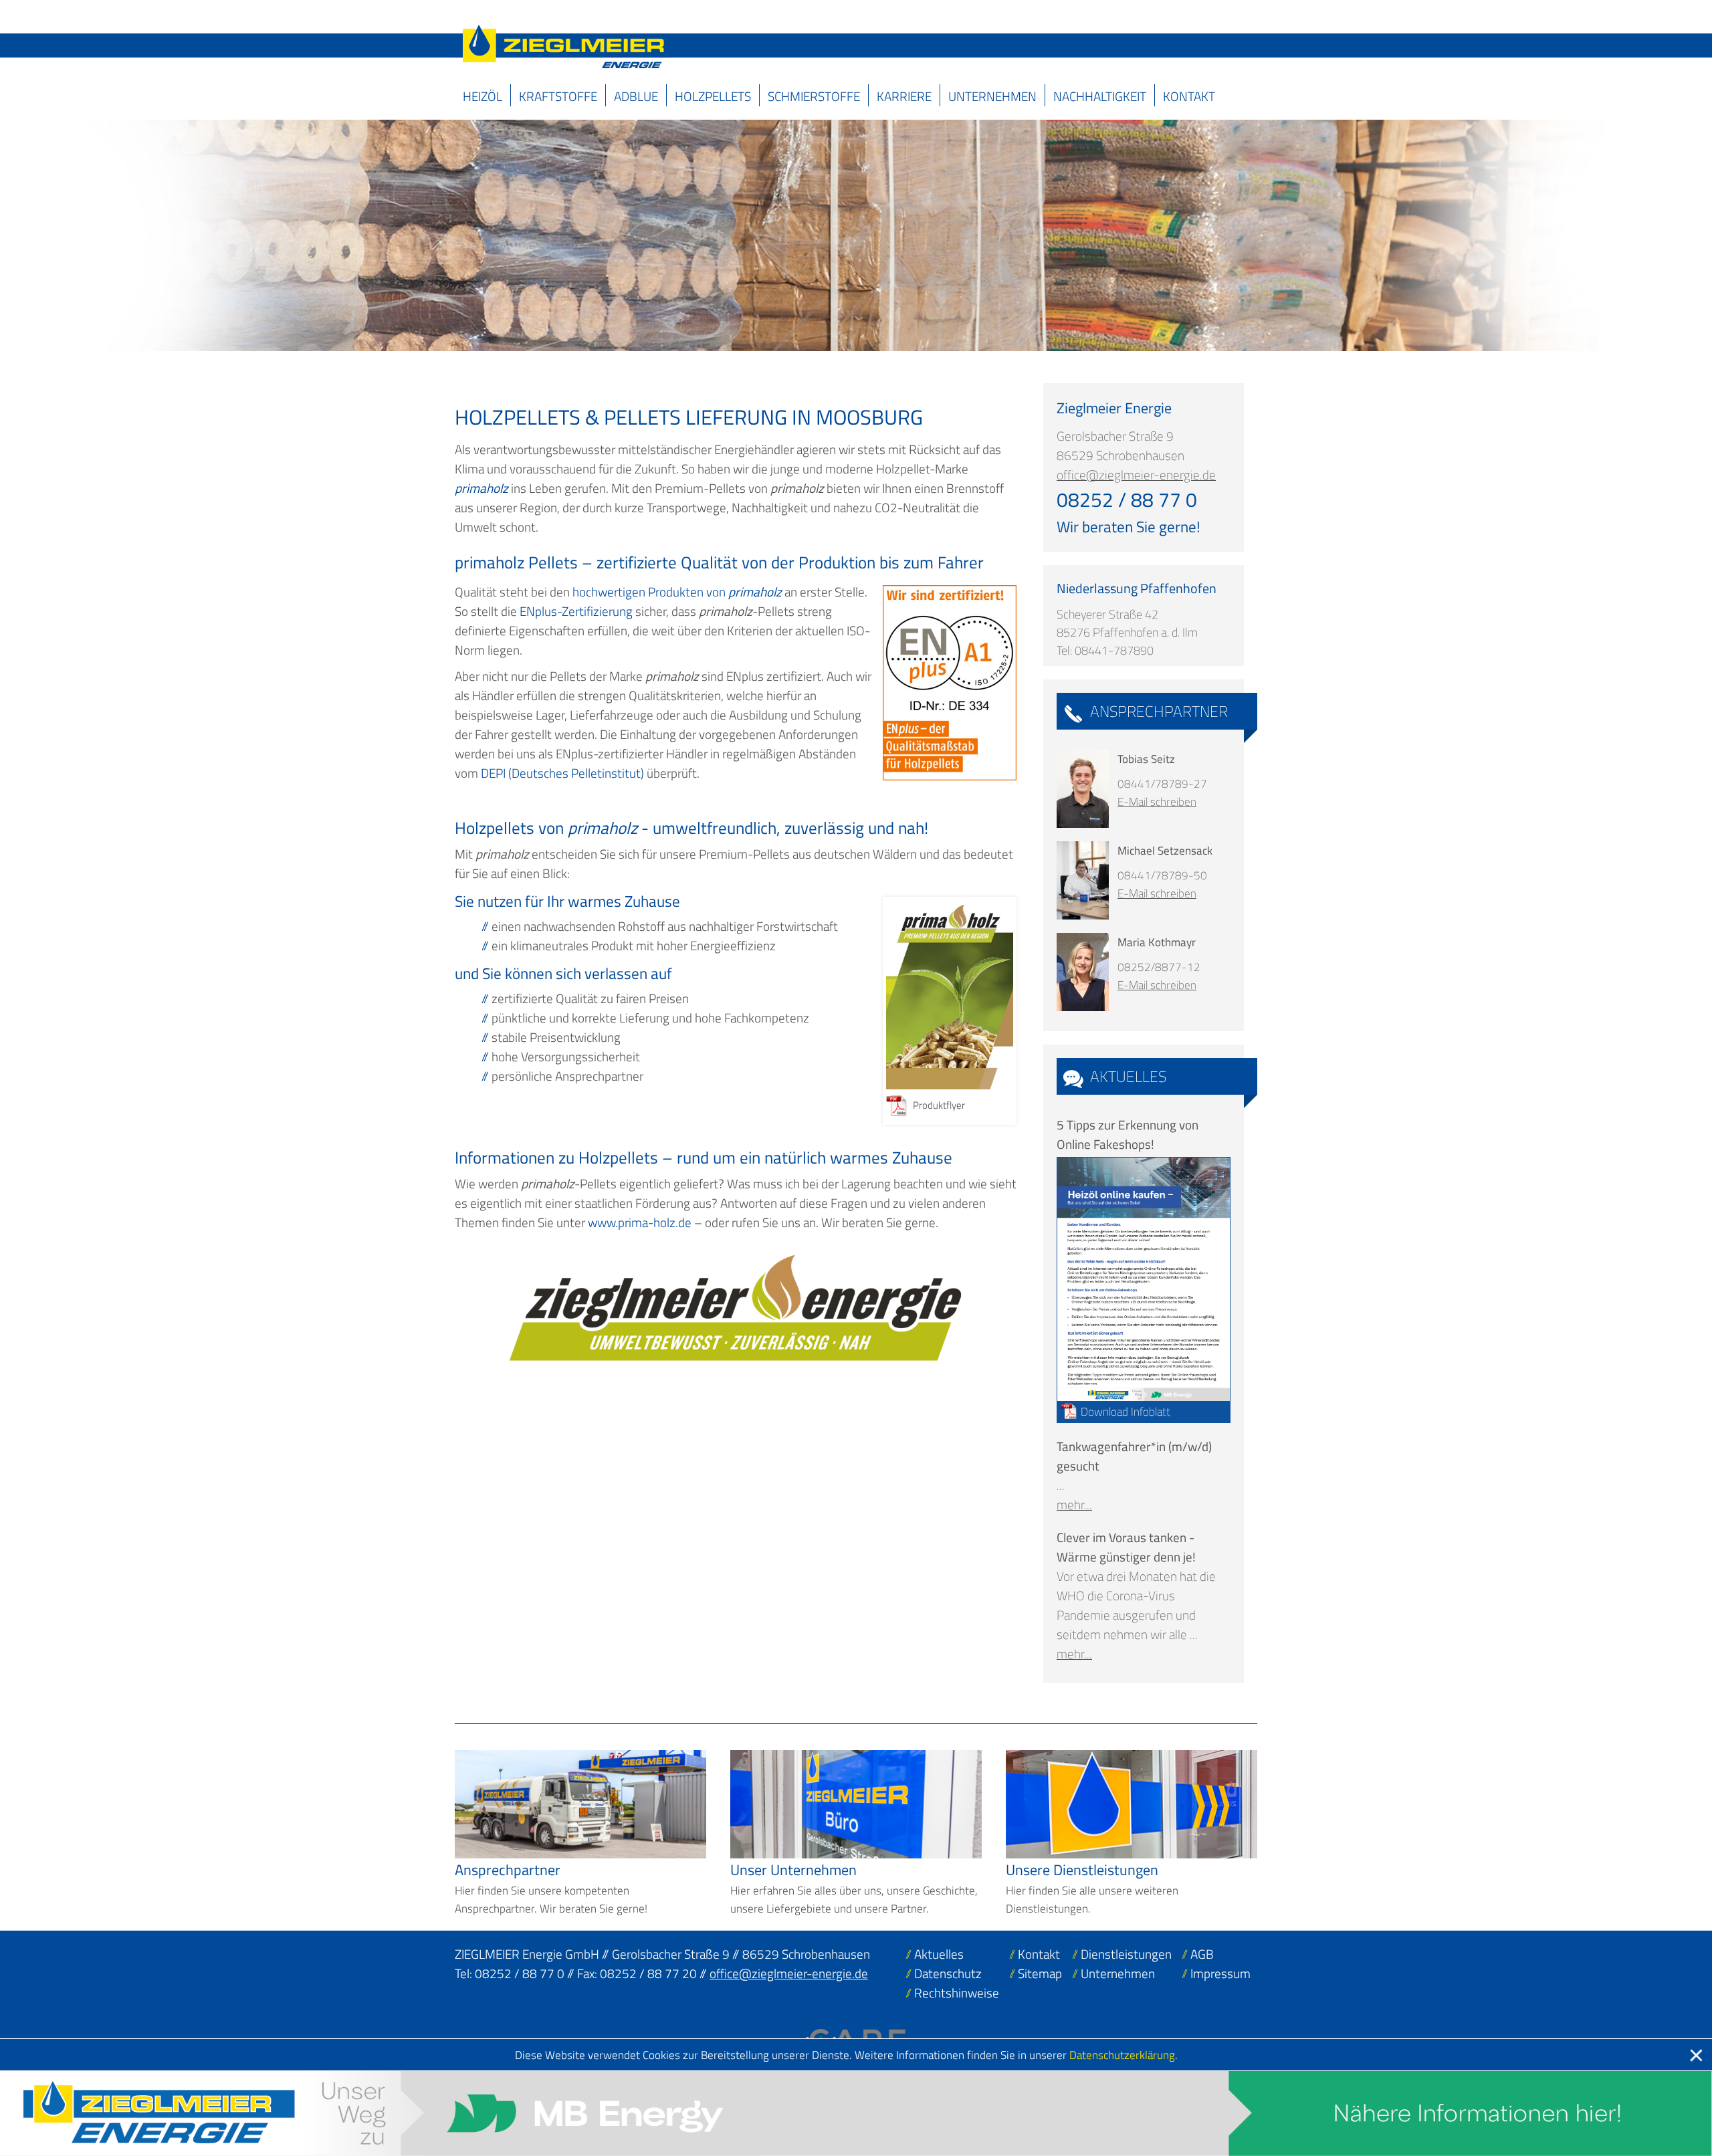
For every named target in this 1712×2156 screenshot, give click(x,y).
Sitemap (1040, 1973)
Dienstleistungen (1126, 1954)
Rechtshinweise (957, 1992)
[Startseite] (563, 46)
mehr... (1074, 1504)
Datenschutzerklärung (1122, 2055)
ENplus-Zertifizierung (576, 611)
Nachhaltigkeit (1100, 96)
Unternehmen (992, 96)
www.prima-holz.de (640, 1222)
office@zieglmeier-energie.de (1136, 474)
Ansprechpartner (1159, 711)
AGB (1202, 1954)
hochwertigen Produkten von (677, 591)
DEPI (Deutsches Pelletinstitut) (562, 773)
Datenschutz (948, 1973)
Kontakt (1189, 96)
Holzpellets (713, 96)
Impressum (1220, 1973)
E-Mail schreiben (1157, 801)
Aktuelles (1128, 1076)
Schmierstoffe (814, 96)
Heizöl (483, 96)
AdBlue (636, 96)
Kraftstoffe (558, 96)
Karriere (904, 96)
